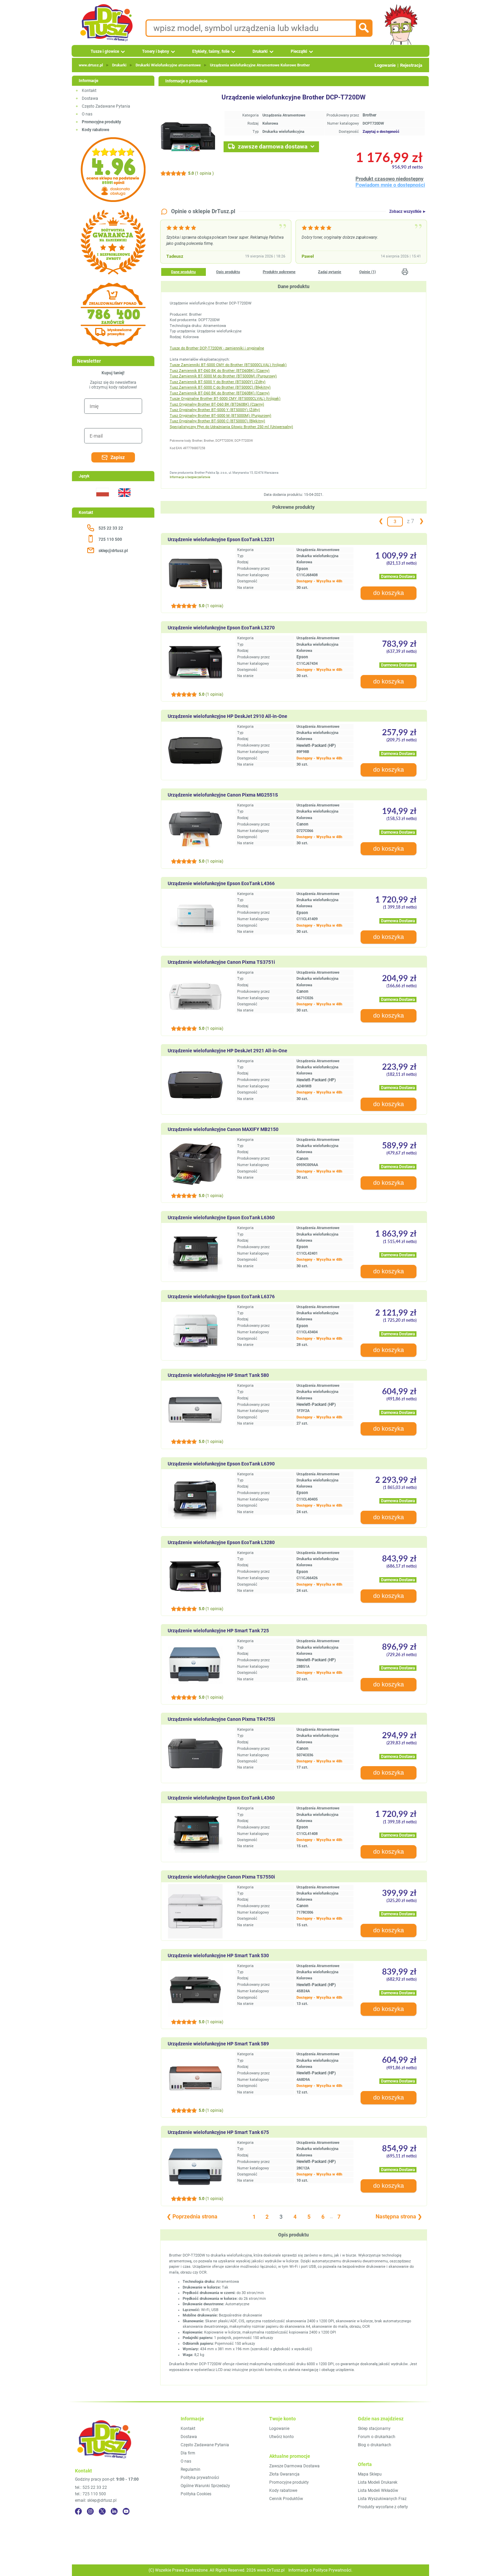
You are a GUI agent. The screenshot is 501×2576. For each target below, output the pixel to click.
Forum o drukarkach (377, 2437)
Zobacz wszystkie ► (408, 211)
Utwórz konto (282, 2437)
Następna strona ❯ (399, 2217)
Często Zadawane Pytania (106, 106)
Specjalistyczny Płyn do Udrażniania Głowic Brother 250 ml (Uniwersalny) (231, 427)
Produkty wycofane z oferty (383, 2507)
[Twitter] (102, 2511)
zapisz (118, 457)
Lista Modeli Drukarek (378, 2482)
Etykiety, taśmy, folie (211, 51)
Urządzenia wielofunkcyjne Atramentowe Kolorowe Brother (260, 65)
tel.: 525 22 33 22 (91, 2487)
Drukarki (260, 51)
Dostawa (90, 98)
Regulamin (191, 2469)
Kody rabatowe (283, 2491)
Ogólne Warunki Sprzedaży (205, 2486)
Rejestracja (411, 65)
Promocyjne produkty (289, 2482)
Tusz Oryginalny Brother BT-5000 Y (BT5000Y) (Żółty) (215, 410)
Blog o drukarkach (375, 2445)
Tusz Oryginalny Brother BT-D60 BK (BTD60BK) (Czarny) (217, 404)
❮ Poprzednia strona (192, 2217)
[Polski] (102, 501)
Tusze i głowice (105, 51)
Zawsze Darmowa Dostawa (294, 2466)
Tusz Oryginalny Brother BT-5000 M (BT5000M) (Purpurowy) (221, 416)
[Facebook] (78, 2511)
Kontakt (89, 91)
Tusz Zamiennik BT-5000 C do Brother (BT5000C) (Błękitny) (220, 387)
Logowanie (385, 65)
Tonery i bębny (156, 51)
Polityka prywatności (200, 2478)
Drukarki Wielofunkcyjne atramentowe (168, 65)
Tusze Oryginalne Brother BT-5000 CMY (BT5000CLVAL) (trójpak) (225, 399)
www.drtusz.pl (91, 65)
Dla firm (188, 2453)
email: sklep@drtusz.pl (96, 2500)
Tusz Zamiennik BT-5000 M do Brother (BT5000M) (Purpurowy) (223, 376)
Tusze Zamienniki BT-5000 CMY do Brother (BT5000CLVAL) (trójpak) (228, 365)
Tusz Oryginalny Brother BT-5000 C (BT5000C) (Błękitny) (217, 421)
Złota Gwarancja (284, 2474)
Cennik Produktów (286, 2499)
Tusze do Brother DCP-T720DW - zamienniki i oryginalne (217, 348)
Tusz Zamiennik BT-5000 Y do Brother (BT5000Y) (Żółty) (218, 382)
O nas (87, 114)
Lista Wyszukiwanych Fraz (382, 2499)
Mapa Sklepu (370, 2474)
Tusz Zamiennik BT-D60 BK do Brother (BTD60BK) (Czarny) (220, 371)
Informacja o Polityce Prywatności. (320, 2570)
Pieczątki (299, 51)
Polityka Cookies (196, 2494)
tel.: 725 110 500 (90, 2494)
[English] (124, 501)
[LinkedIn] (114, 2511)
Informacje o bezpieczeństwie (190, 477)
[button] (405, 272)
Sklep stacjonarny (374, 2429)
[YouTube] (126, 2511)
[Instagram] (90, 2511)
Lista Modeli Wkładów (378, 2491)
